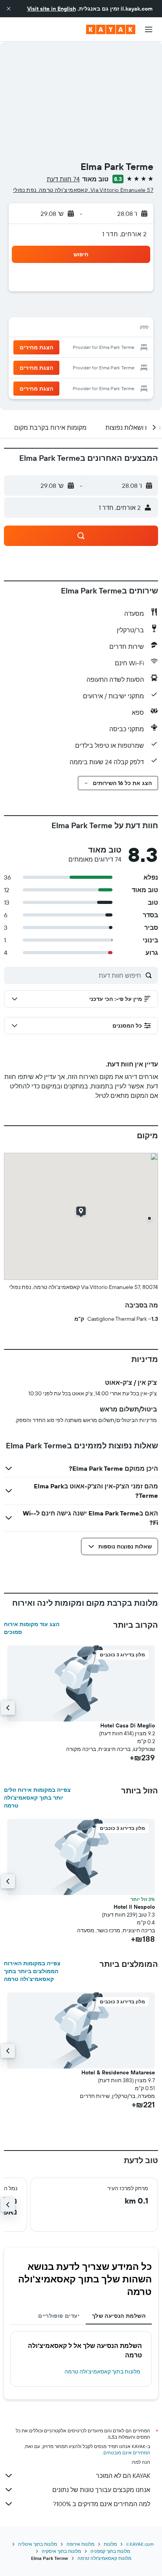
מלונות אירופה (80, 2544)
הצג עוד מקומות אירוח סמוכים (32, 1628)
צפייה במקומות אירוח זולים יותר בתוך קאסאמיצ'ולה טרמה (37, 1798)
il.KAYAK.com (140, 2544)
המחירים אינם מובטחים (127, 2453)
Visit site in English (52, 9)
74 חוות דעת (63, 179)
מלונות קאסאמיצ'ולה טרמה (104, 2558)
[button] (9, 9)
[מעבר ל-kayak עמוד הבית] (111, 29)
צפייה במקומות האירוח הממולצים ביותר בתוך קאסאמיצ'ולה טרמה (32, 1971)
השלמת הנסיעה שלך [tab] (119, 2316)
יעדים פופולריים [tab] (59, 2316)
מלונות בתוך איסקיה (61, 2551)
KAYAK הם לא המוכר (123, 2476)
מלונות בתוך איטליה (38, 2544)
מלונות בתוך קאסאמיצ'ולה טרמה (102, 2372)
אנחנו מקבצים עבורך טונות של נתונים (101, 2490)
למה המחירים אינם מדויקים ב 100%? (102, 2504)
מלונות (110, 2544)
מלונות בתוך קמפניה (110, 2551)
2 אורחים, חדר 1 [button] (124, 234)
